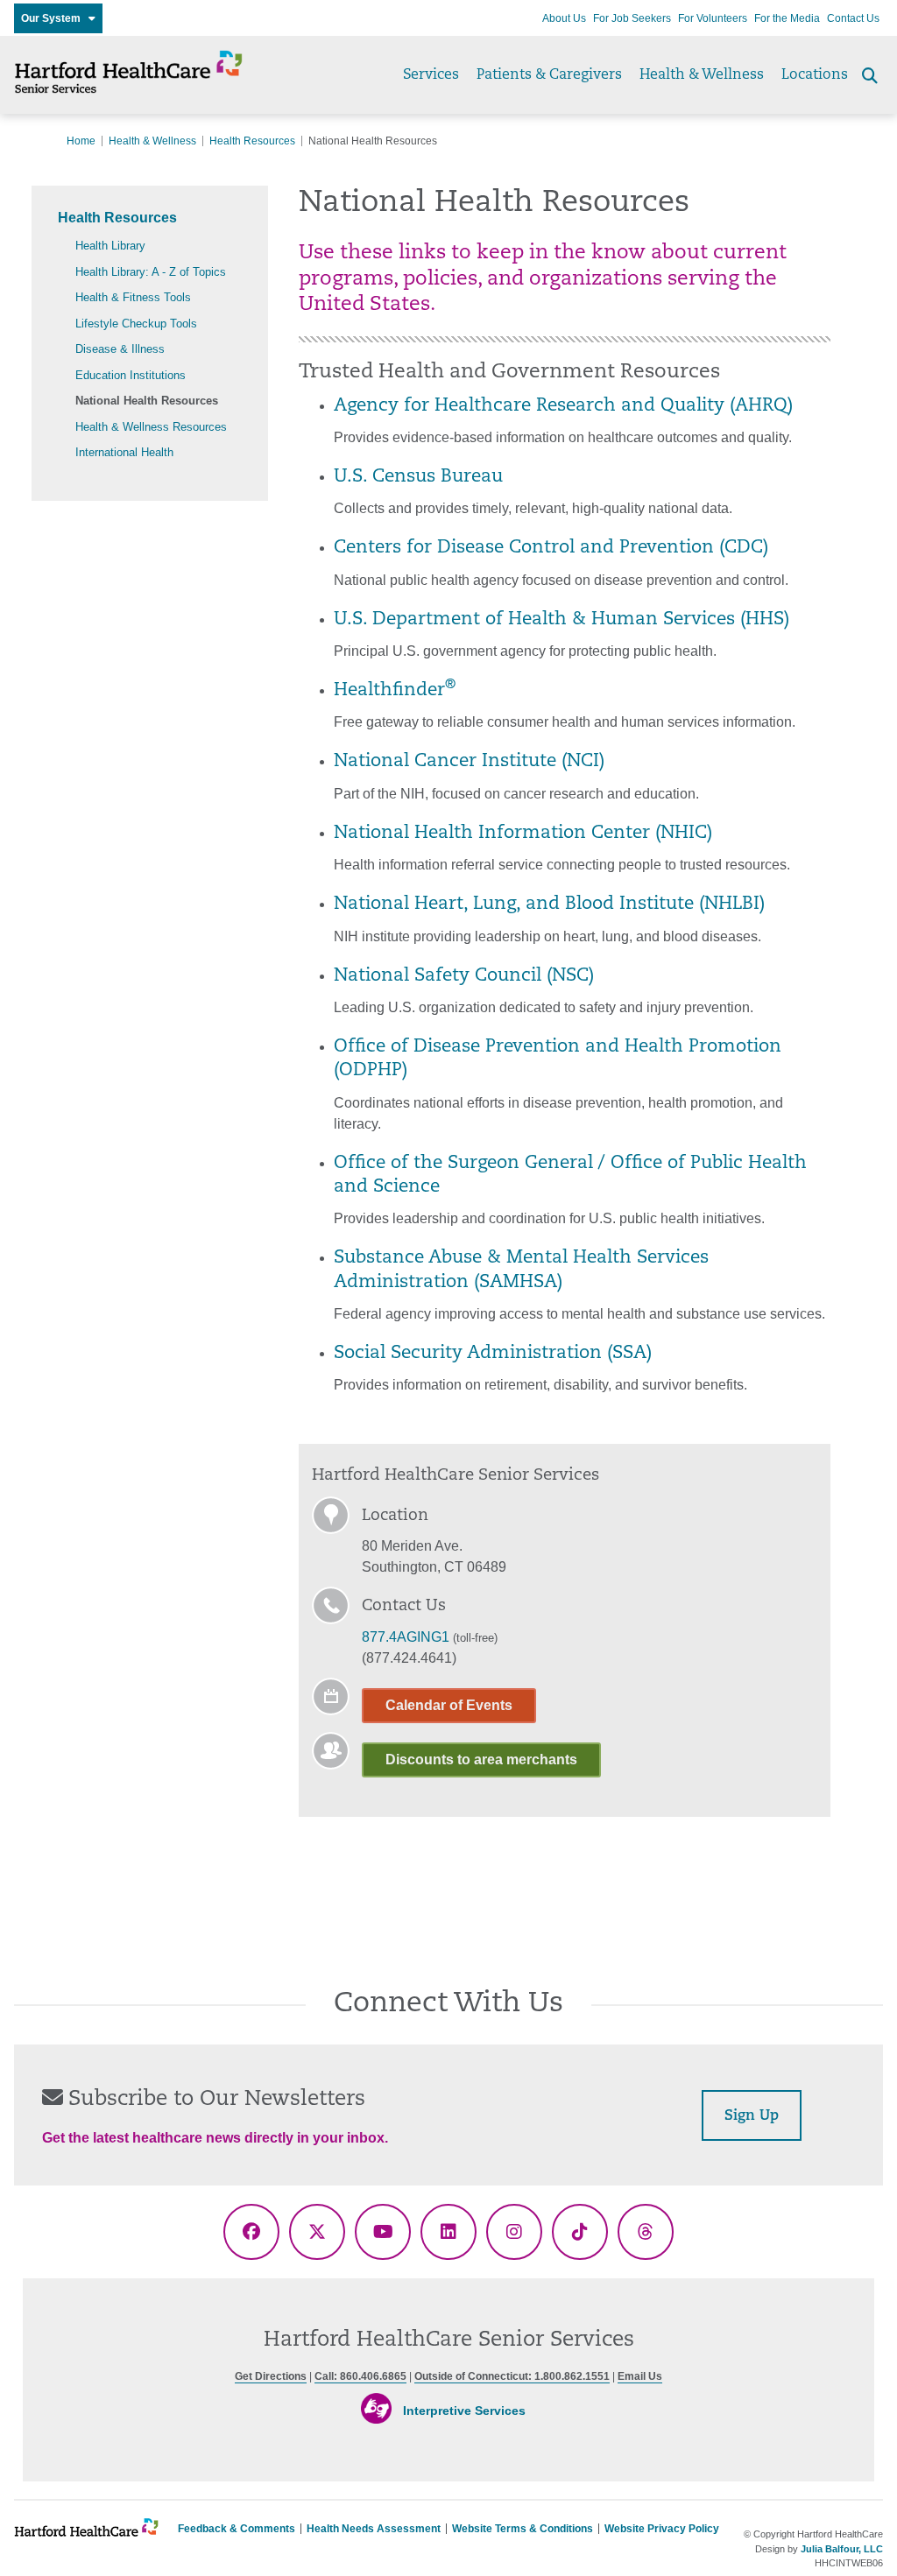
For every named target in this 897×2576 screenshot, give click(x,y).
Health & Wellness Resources (151, 427)
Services (431, 75)
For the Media (787, 18)
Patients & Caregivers (549, 75)
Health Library (110, 246)
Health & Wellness (702, 75)
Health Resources (252, 141)
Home (81, 141)
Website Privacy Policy (662, 2529)
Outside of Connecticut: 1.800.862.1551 (512, 2376)
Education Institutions (131, 375)
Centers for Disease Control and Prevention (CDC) (551, 548)
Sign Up (752, 2116)
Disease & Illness (120, 349)
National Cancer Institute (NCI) (469, 762)
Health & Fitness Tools (133, 297)
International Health (124, 452)
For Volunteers (713, 18)
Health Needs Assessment (374, 2529)
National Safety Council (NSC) (464, 976)
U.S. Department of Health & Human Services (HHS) (562, 620)
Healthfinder (395, 691)
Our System (55, 18)
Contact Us (853, 18)
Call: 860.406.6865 (360, 2376)
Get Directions (271, 2376)
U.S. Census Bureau (418, 477)
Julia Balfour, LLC (842, 2549)
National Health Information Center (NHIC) (523, 834)
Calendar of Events (449, 1705)
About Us (564, 18)
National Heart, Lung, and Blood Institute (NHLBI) (549, 904)
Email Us (640, 2376)
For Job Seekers (632, 18)
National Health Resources (147, 401)
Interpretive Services (464, 2411)
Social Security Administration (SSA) (493, 1354)
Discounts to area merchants (481, 1760)
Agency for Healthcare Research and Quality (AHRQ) (563, 406)
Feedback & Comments (237, 2529)
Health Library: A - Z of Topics (151, 272)
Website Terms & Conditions (523, 2529)
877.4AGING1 (406, 1637)
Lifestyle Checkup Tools (136, 324)
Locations (815, 75)
